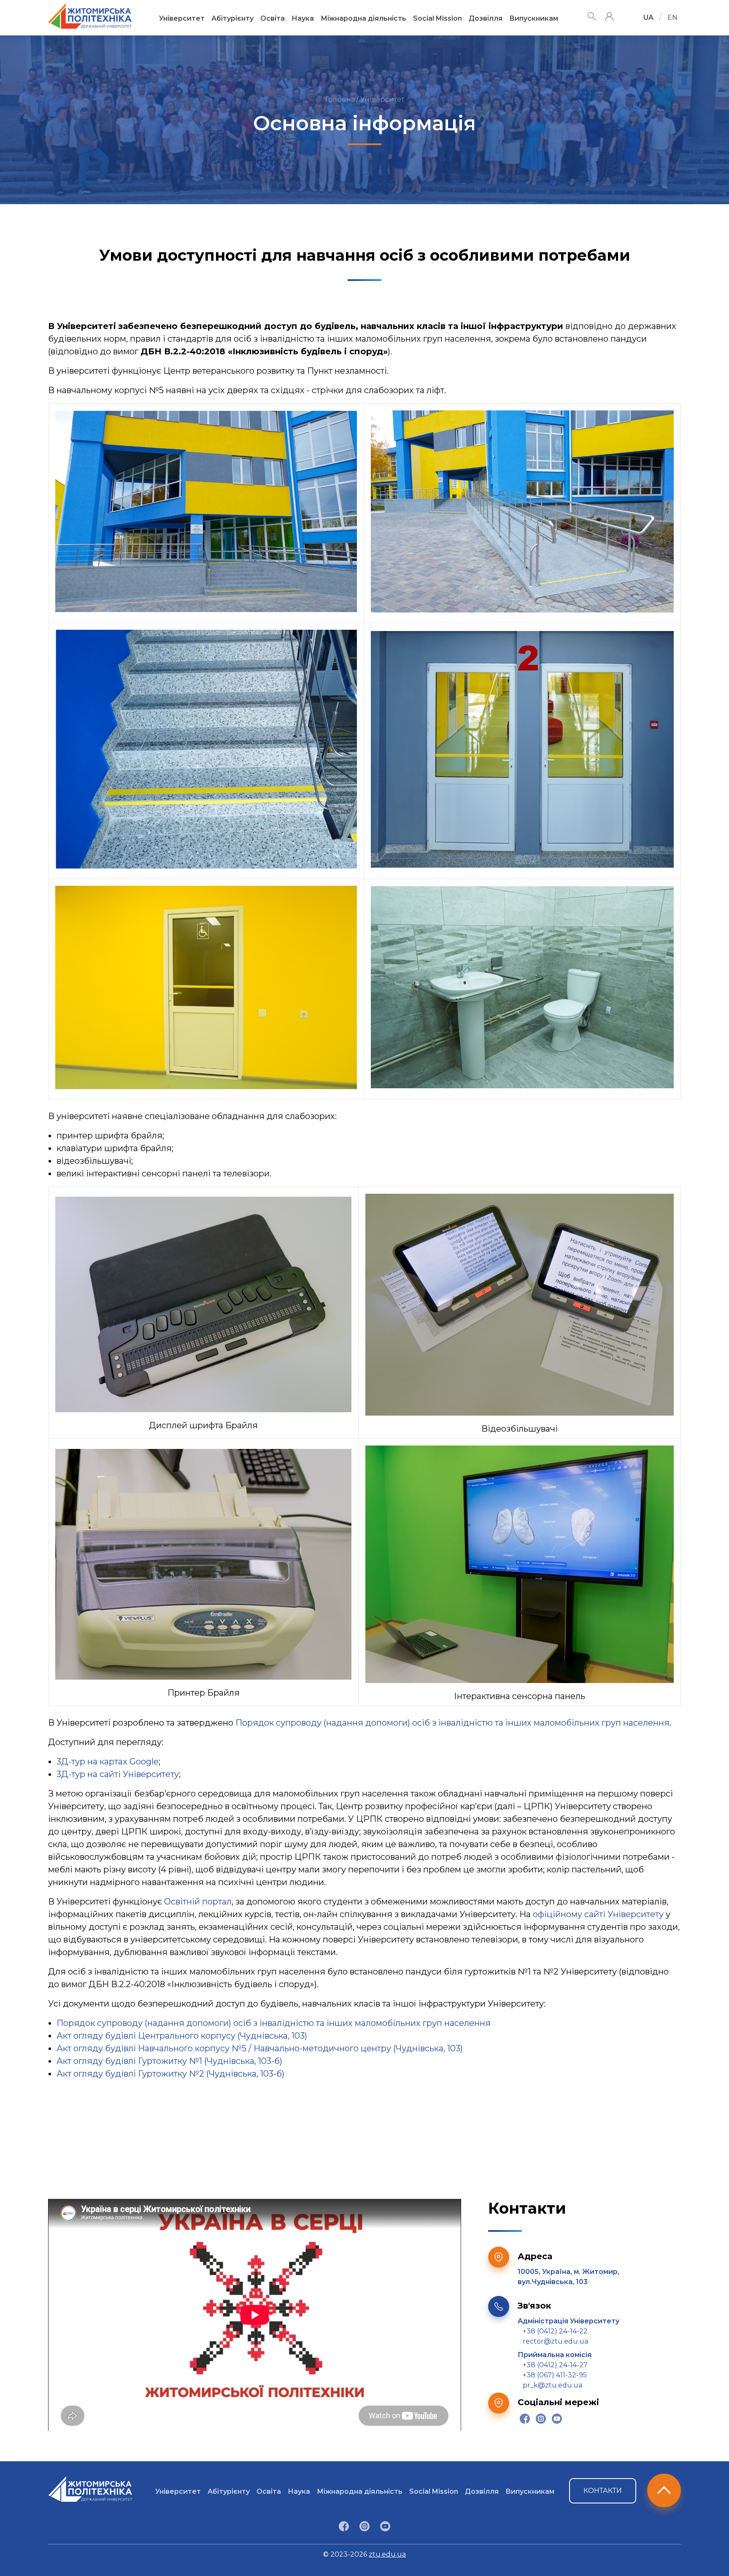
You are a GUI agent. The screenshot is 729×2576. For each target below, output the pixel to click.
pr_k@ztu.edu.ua (552, 2385)
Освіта (273, 18)
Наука (303, 18)
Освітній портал (198, 1902)
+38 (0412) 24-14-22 (555, 2331)
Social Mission (437, 18)
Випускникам (534, 18)
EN (672, 18)
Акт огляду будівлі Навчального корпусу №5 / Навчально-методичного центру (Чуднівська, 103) (260, 2048)
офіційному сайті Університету (598, 1914)
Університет (182, 18)
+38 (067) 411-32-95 (555, 2375)
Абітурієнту (232, 18)
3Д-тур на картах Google (108, 1761)
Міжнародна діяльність (363, 18)
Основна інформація (364, 123)
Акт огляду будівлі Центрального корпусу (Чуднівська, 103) (182, 2036)
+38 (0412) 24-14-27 (555, 2365)
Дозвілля (486, 18)
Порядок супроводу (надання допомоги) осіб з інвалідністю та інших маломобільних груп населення (452, 1723)
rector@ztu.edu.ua (555, 2341)
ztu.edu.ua (387, 2554)
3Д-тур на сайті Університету (118, 1774)
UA (648, 18)
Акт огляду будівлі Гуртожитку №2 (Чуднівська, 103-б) (171, 2074)
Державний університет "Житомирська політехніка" (90, 16)
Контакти (603, 2491)
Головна (340, 99)
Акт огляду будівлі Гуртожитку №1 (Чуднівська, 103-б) (169, 2061)
